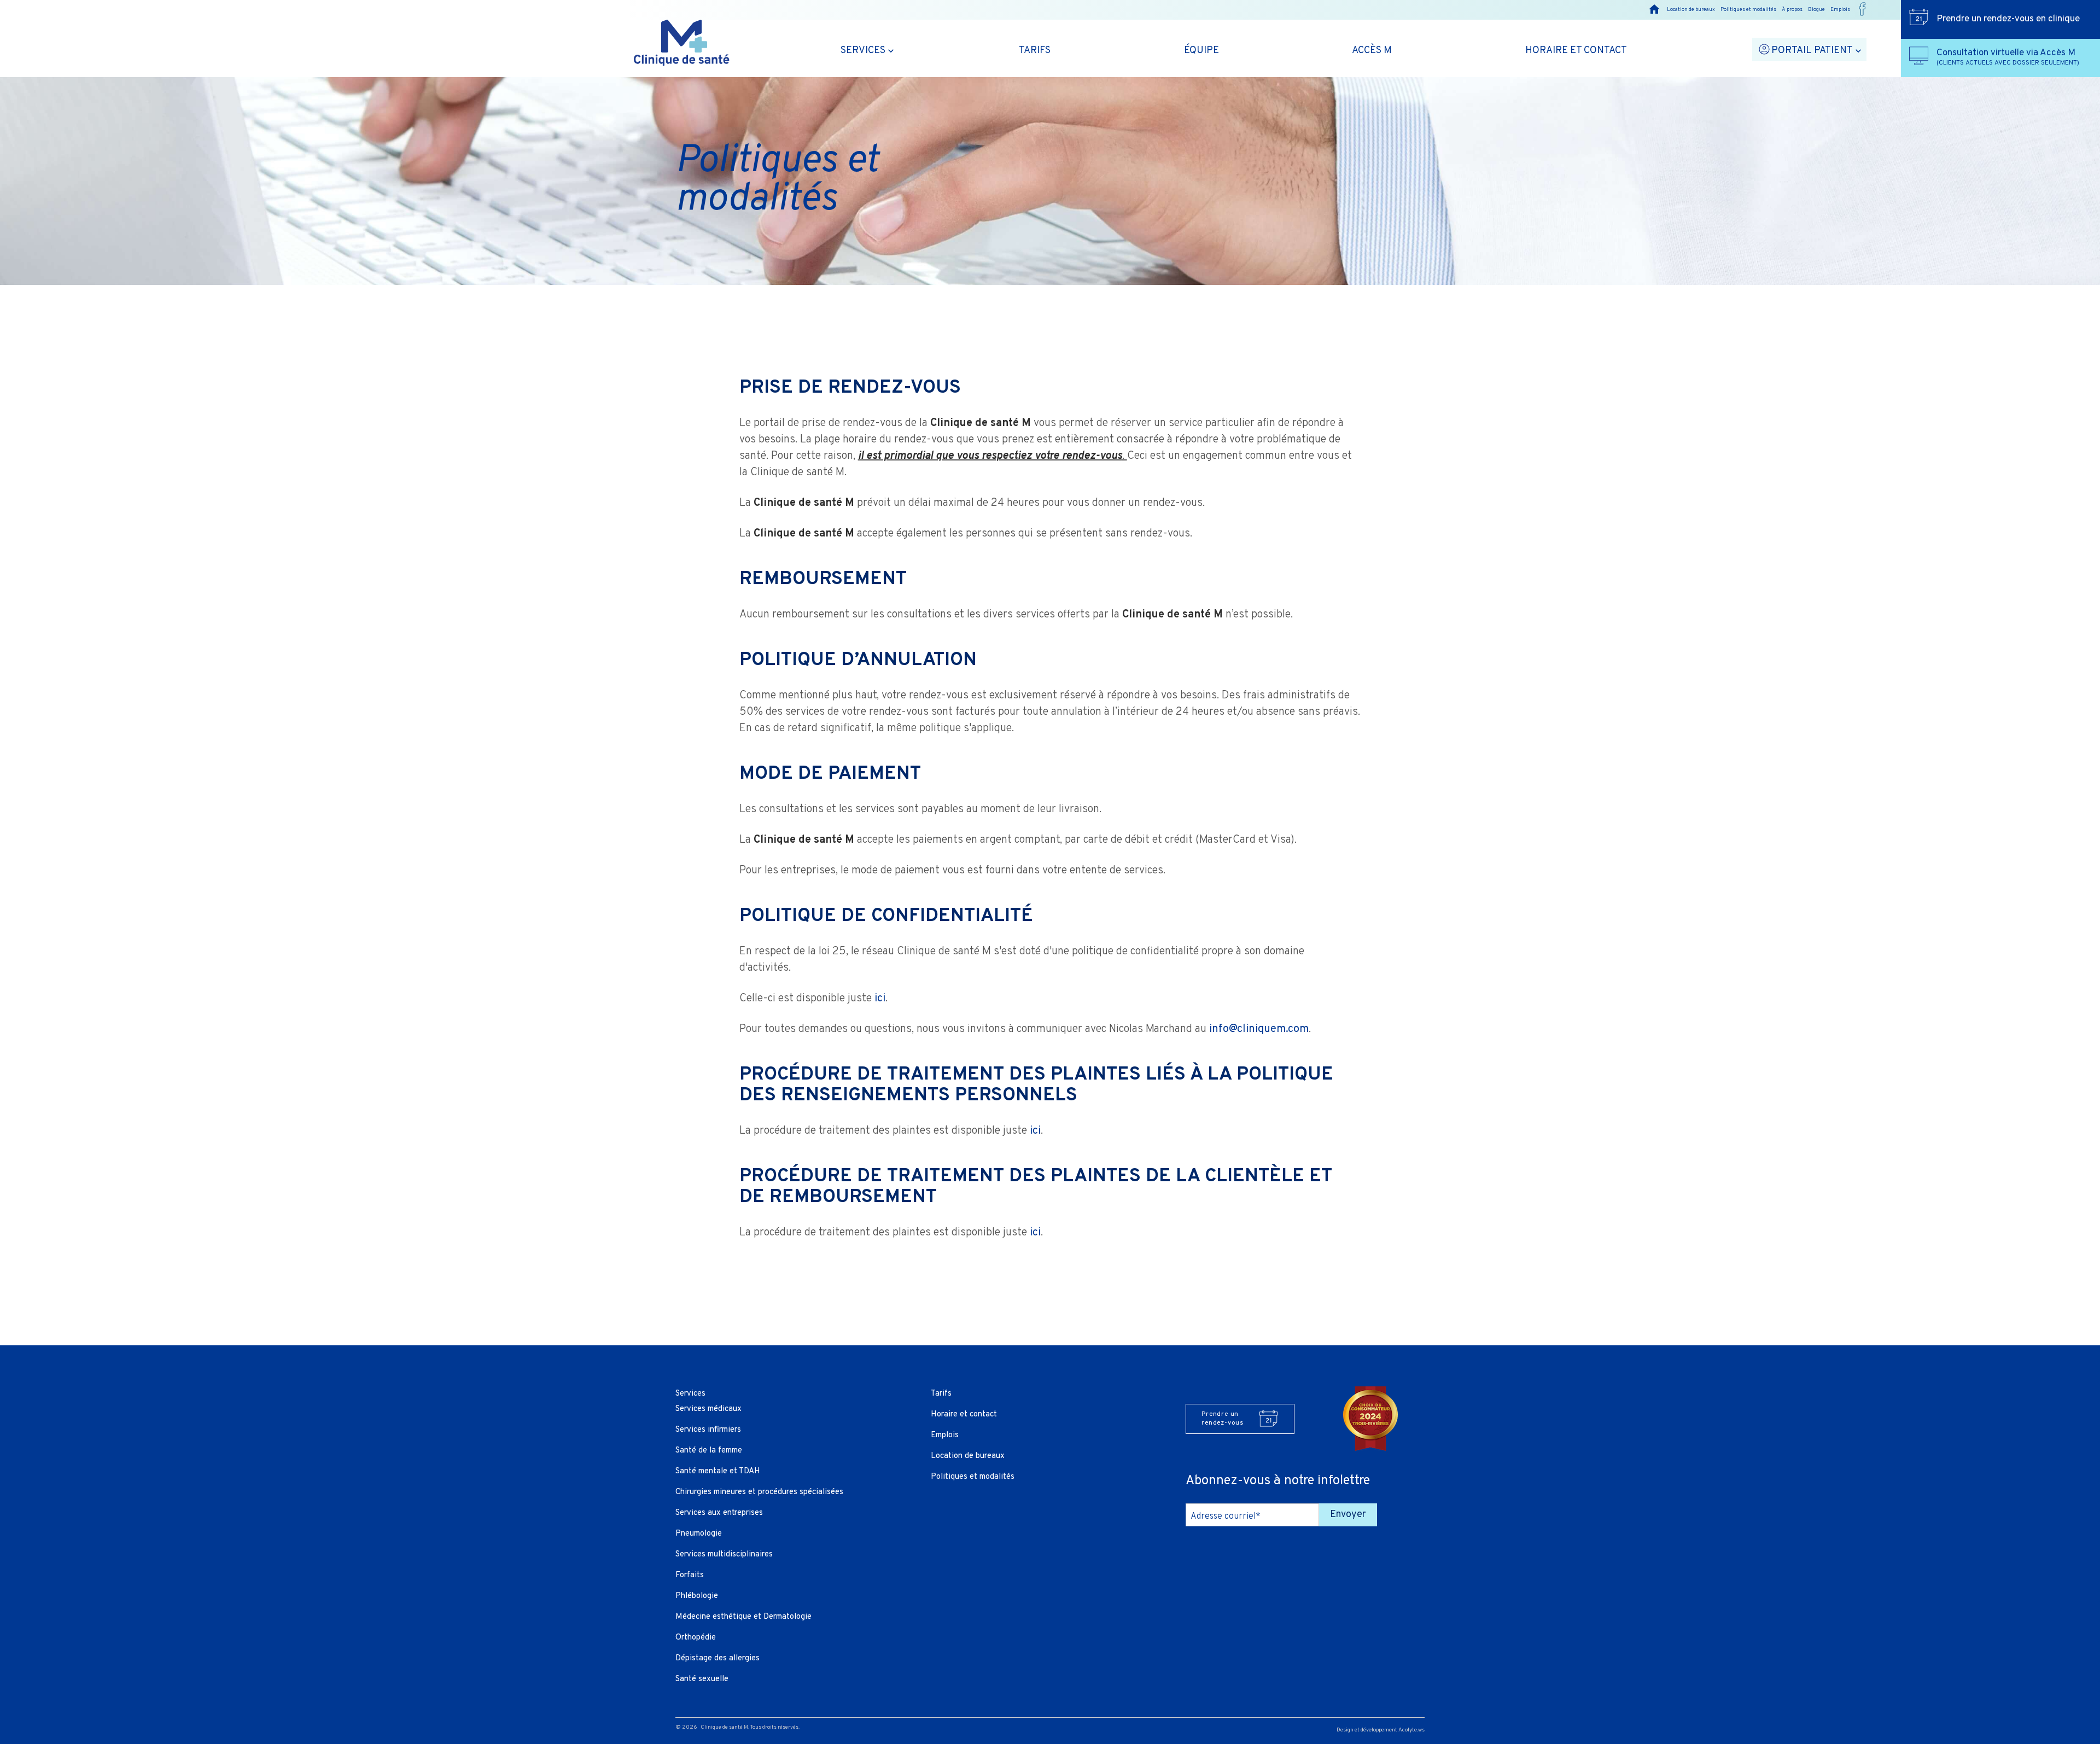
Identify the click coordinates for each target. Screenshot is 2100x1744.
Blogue (1816, 10)
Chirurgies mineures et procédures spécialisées (759, 1492)
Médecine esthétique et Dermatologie (743, 1617)
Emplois (1840, 10)
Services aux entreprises (719, 1513)
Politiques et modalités (1748, 10)
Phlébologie (697, 1596)
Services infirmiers (708, 1430)
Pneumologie (699, 1534)
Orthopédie (696, 1638)
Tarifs (1035, 51)
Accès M (1372, 51)
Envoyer (1348, 1515)
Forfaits (690, 1575)
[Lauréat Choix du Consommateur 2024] (1370, 1419)
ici (880, 999)
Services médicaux (708, 1409)
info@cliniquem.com (1259, 1029)
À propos (1792, 10)
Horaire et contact (1576, 51)
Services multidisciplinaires (724, 1555)
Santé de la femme (709, 1451)
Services (863, 51)
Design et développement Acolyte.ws (1381, 1730)
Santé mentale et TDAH (718, 1471)
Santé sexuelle (702, 1679)
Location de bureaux (1691, 10)
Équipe (1201, 51)
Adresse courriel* (1226, 1516)
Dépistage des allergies (717, 1658)
